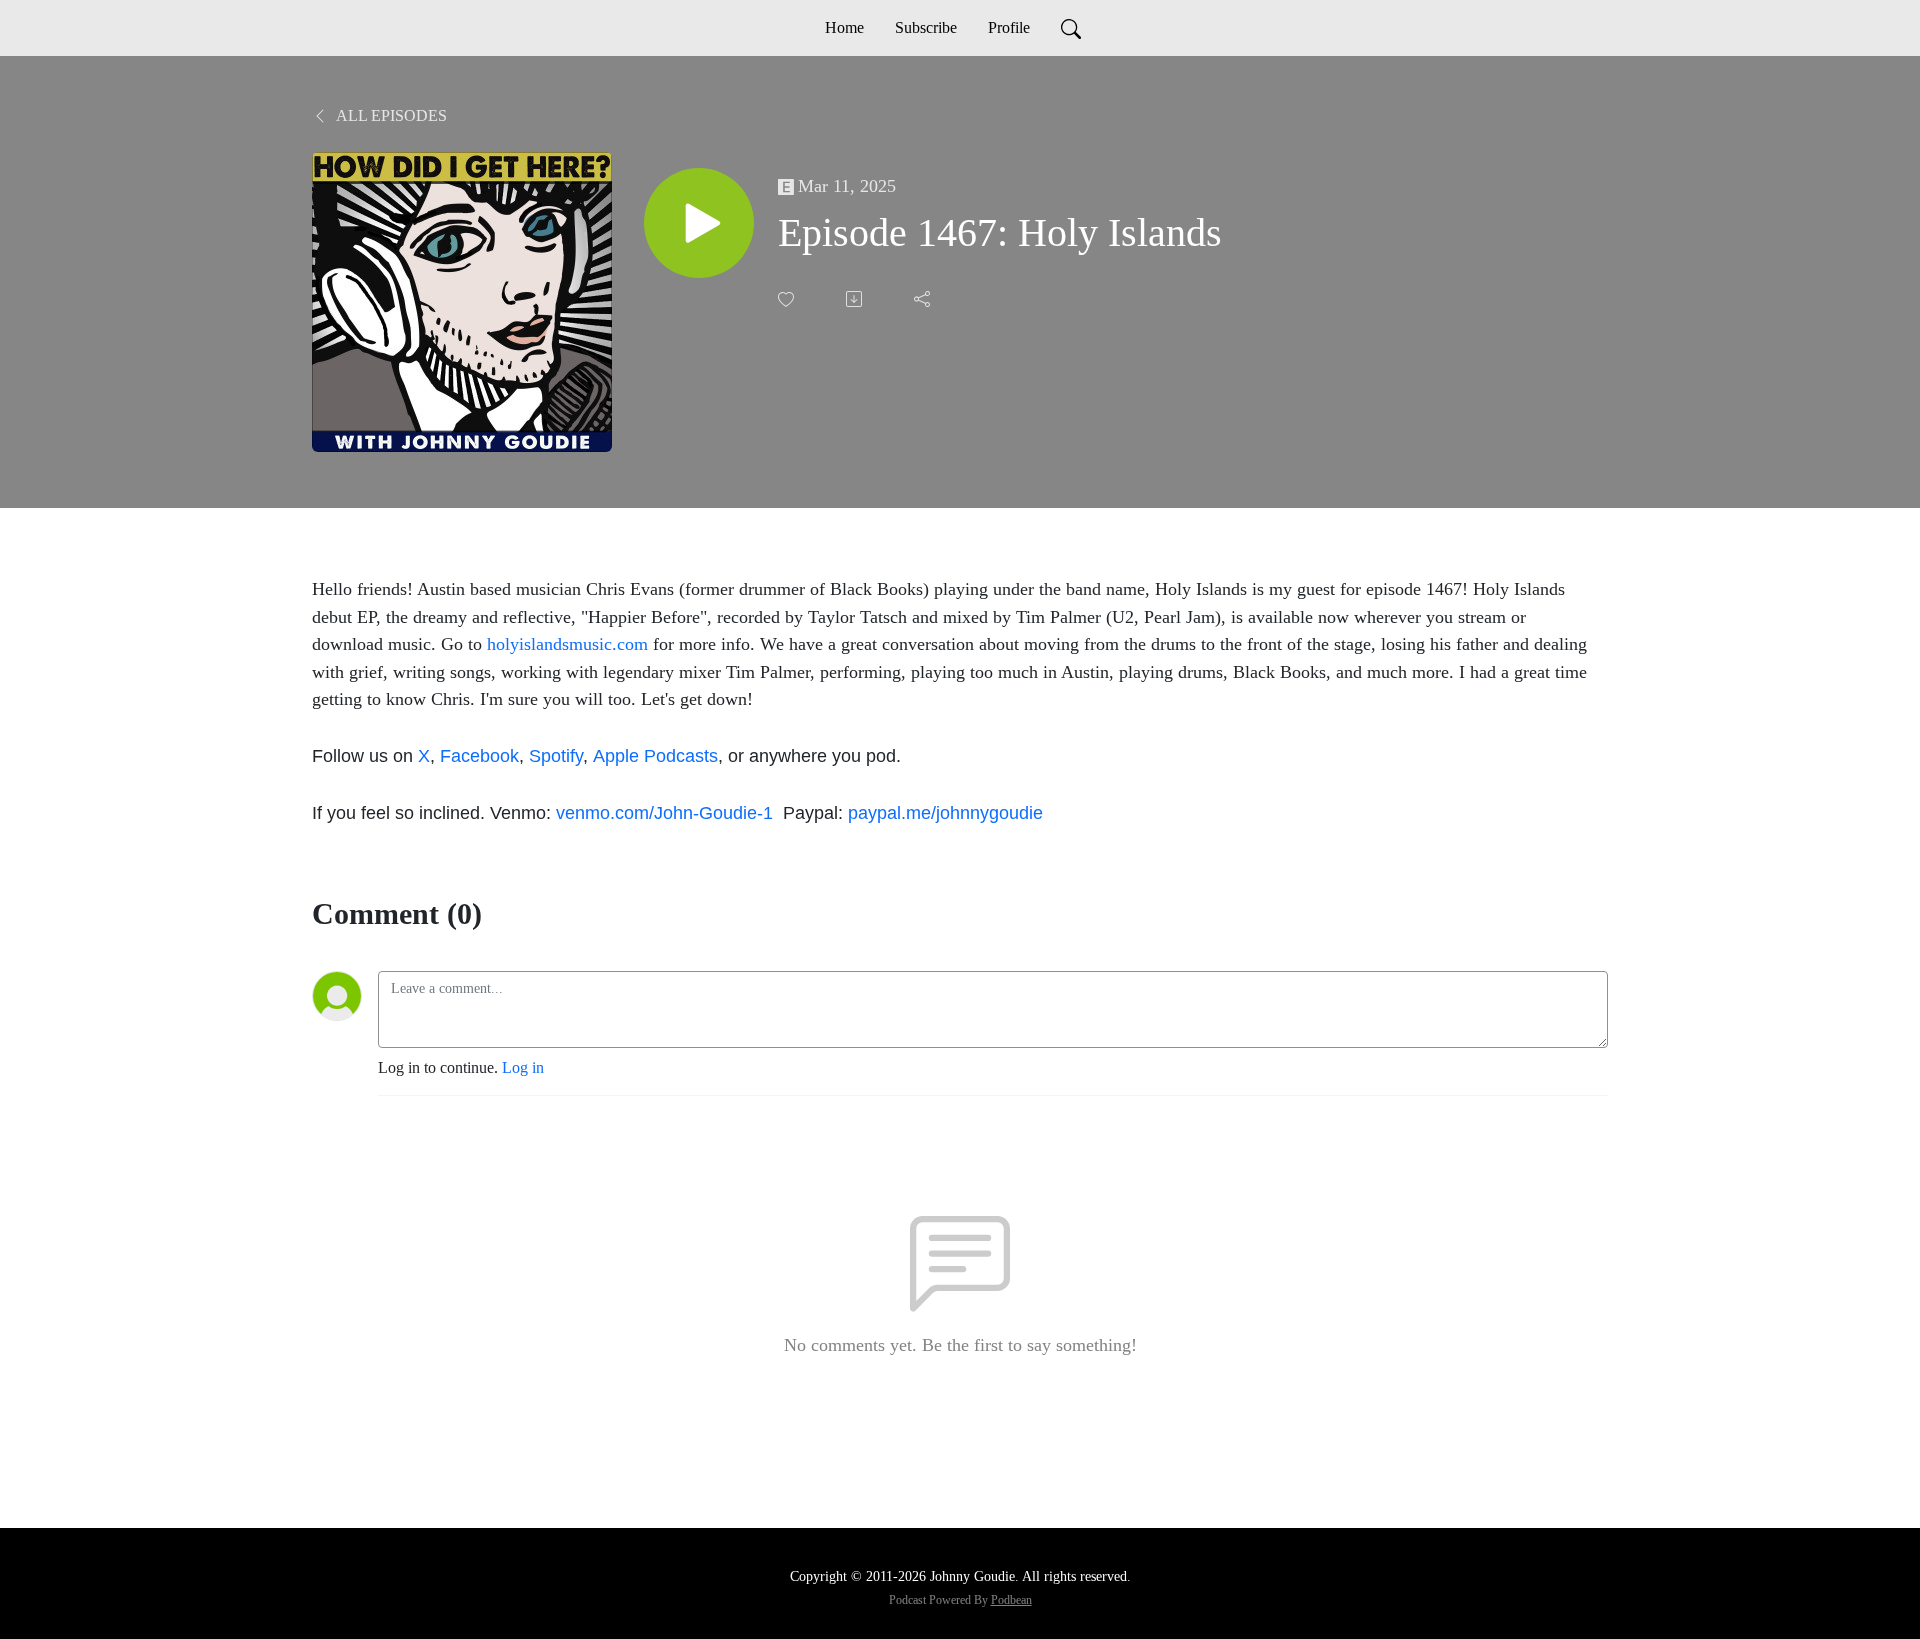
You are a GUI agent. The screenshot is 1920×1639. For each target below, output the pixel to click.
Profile (1009, 27)
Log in (523, 1067)
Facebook (479, 755)
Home (844, 27)
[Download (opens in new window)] (856, 299)
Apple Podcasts (655, 755)
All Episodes (390, 115)
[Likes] (788, 299)
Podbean (1011, 1600)
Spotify (556, 755)
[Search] (1071, 28)
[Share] (924, 299)
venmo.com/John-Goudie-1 (667, 812)
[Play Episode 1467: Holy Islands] (699, 223)
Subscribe (926, 27)
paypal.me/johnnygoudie (945, 812)
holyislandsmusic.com (567, 644)
